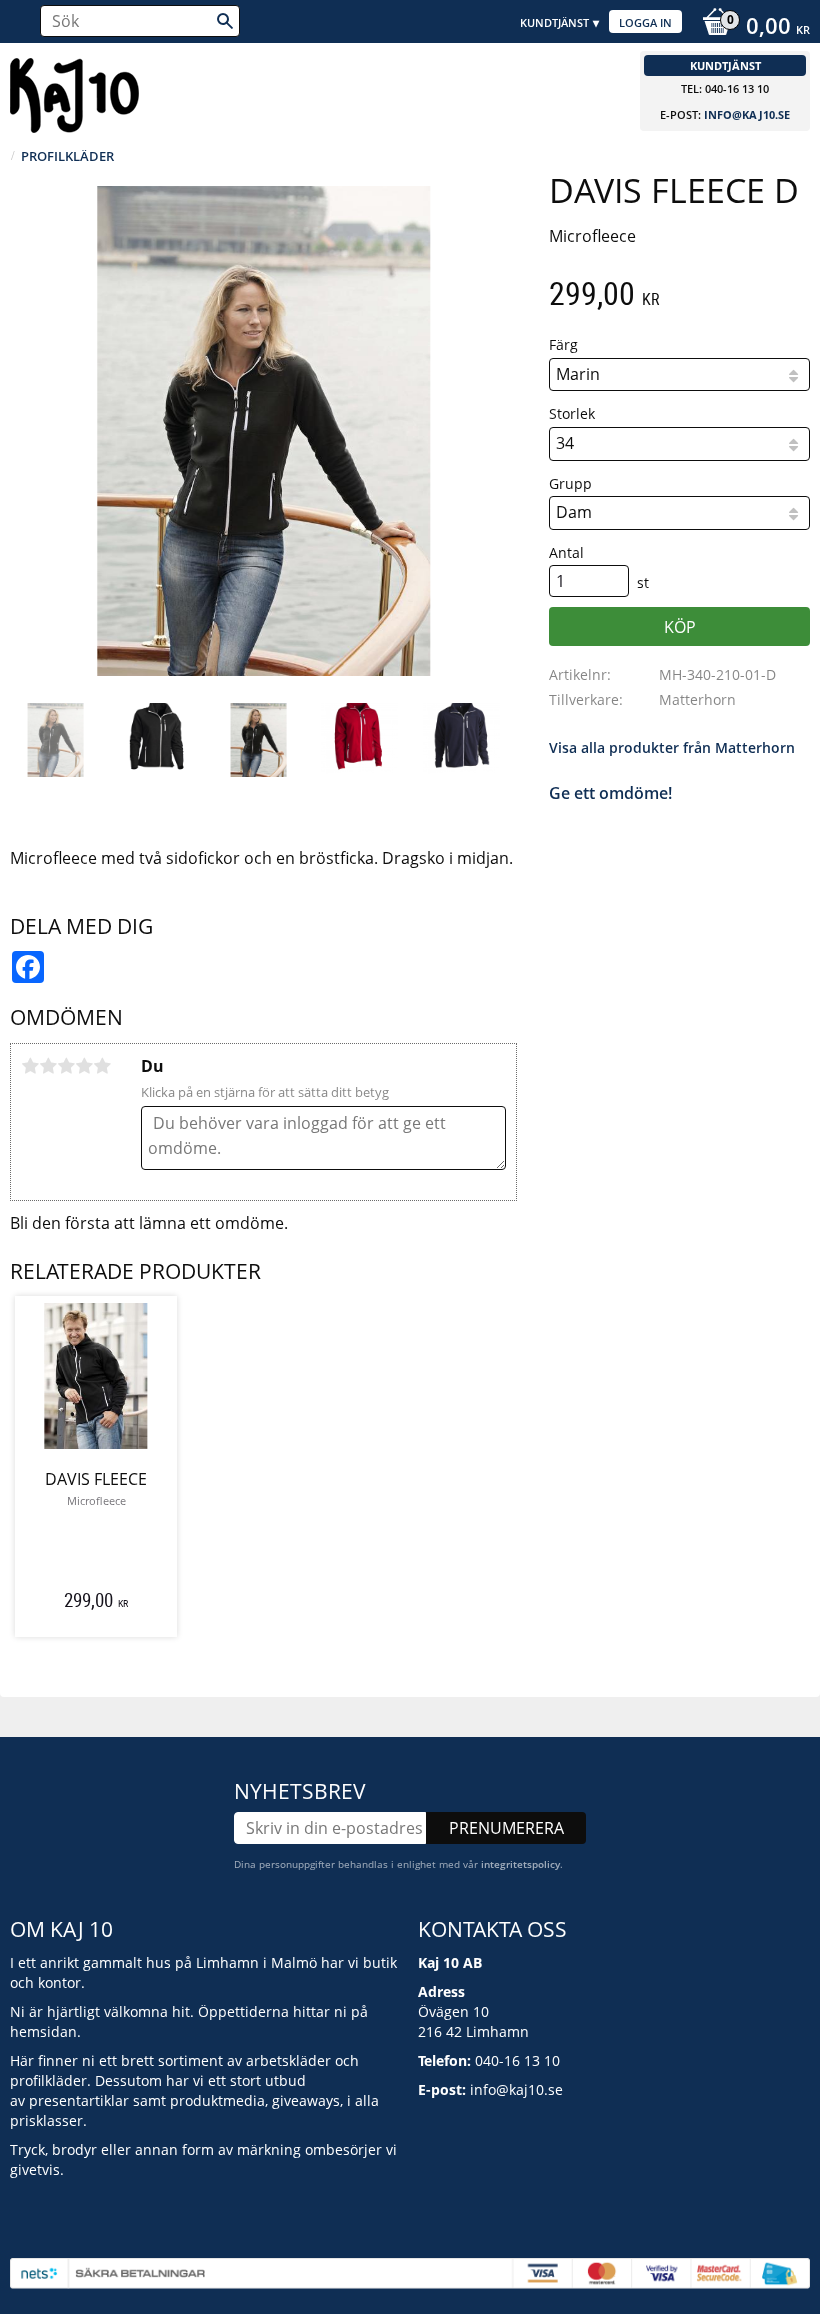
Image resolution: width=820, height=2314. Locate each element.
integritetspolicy (520, 1864)
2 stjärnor (48, 1066)
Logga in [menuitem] (645, 22)
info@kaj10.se (747, 114)
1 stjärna (30, 1066)
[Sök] (225, 21)
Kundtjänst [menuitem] (554, 22)
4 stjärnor (84, 1066)
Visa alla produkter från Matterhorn (672, 747)
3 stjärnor (66, 1066)
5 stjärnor (102, 1066)
